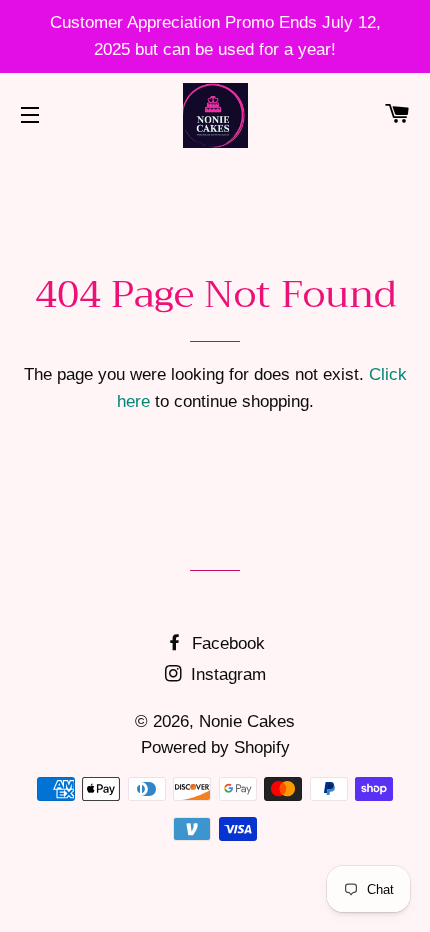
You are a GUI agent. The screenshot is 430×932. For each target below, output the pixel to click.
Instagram (226, 674)
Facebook (226, 643)
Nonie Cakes (247, 721)
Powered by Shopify (215, 747)
